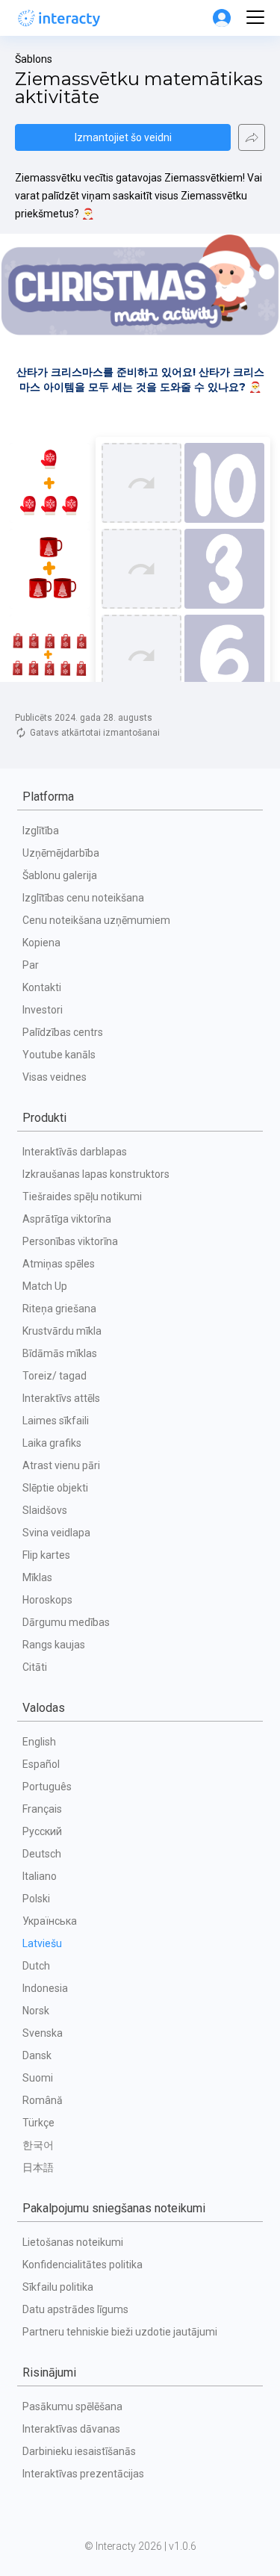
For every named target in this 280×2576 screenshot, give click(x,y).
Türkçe (38, 2123)
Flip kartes (46, 1555)
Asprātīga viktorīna (67, 1219)
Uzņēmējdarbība (61, 853)
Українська (50, 1921)
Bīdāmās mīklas (60, 1353)
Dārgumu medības (66, 1622)
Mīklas (37, 1577)
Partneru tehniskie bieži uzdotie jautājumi (120, 2332)
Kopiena (41, 943)
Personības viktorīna (70, 1241)
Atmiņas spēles (59, 1264)
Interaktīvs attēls (61, 1398)
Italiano (40, 1876)
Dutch (36, 1966)
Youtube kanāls (59, 1055)
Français (42, 1809)
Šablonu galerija (60, 875)
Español (41, 1764)
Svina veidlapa (56, 1533)
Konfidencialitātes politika (83, 2265)
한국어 (38, 2145)
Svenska (43, 2033)
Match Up (45, 1286)
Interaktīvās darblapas (75, 1152)
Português (47, 1787)
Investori (43, 1010)
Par (31, 965)
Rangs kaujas (54, 1645)
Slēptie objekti (55, 1488)
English (39, 1742)
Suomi (38, 2078)
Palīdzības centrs (63, 1032)
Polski (36, 1899)
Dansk (37, 2055)
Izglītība (41, 831)
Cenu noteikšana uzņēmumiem (96, 920)
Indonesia (45, 1988)
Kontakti (42, 987)
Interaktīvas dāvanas (71, 2429)
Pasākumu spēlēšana (72, 2406)
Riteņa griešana (59, 1309)
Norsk (36, 2011)
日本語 (38, 2167)
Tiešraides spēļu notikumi (82, 1197)
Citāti (35, 1667)
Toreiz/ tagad (55, 1376)
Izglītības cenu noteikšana (83, 898)
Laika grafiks (52, 1443)
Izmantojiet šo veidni (123, 137)
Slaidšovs (45, 1510)
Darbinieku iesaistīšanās (79, 2451)
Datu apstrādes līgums (75, 2309)
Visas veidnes (55, 1077)
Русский (42, 1831)
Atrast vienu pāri (61, 1465)
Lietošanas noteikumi (73, 2242)
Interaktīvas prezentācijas (83, 2474)
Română (43, 2100)
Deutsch (42, 1854)
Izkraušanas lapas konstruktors (96, 1174)
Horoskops (47, 1600)
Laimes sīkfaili (56, 1421)
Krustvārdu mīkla (62, 1331)
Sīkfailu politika (58, 2287)
